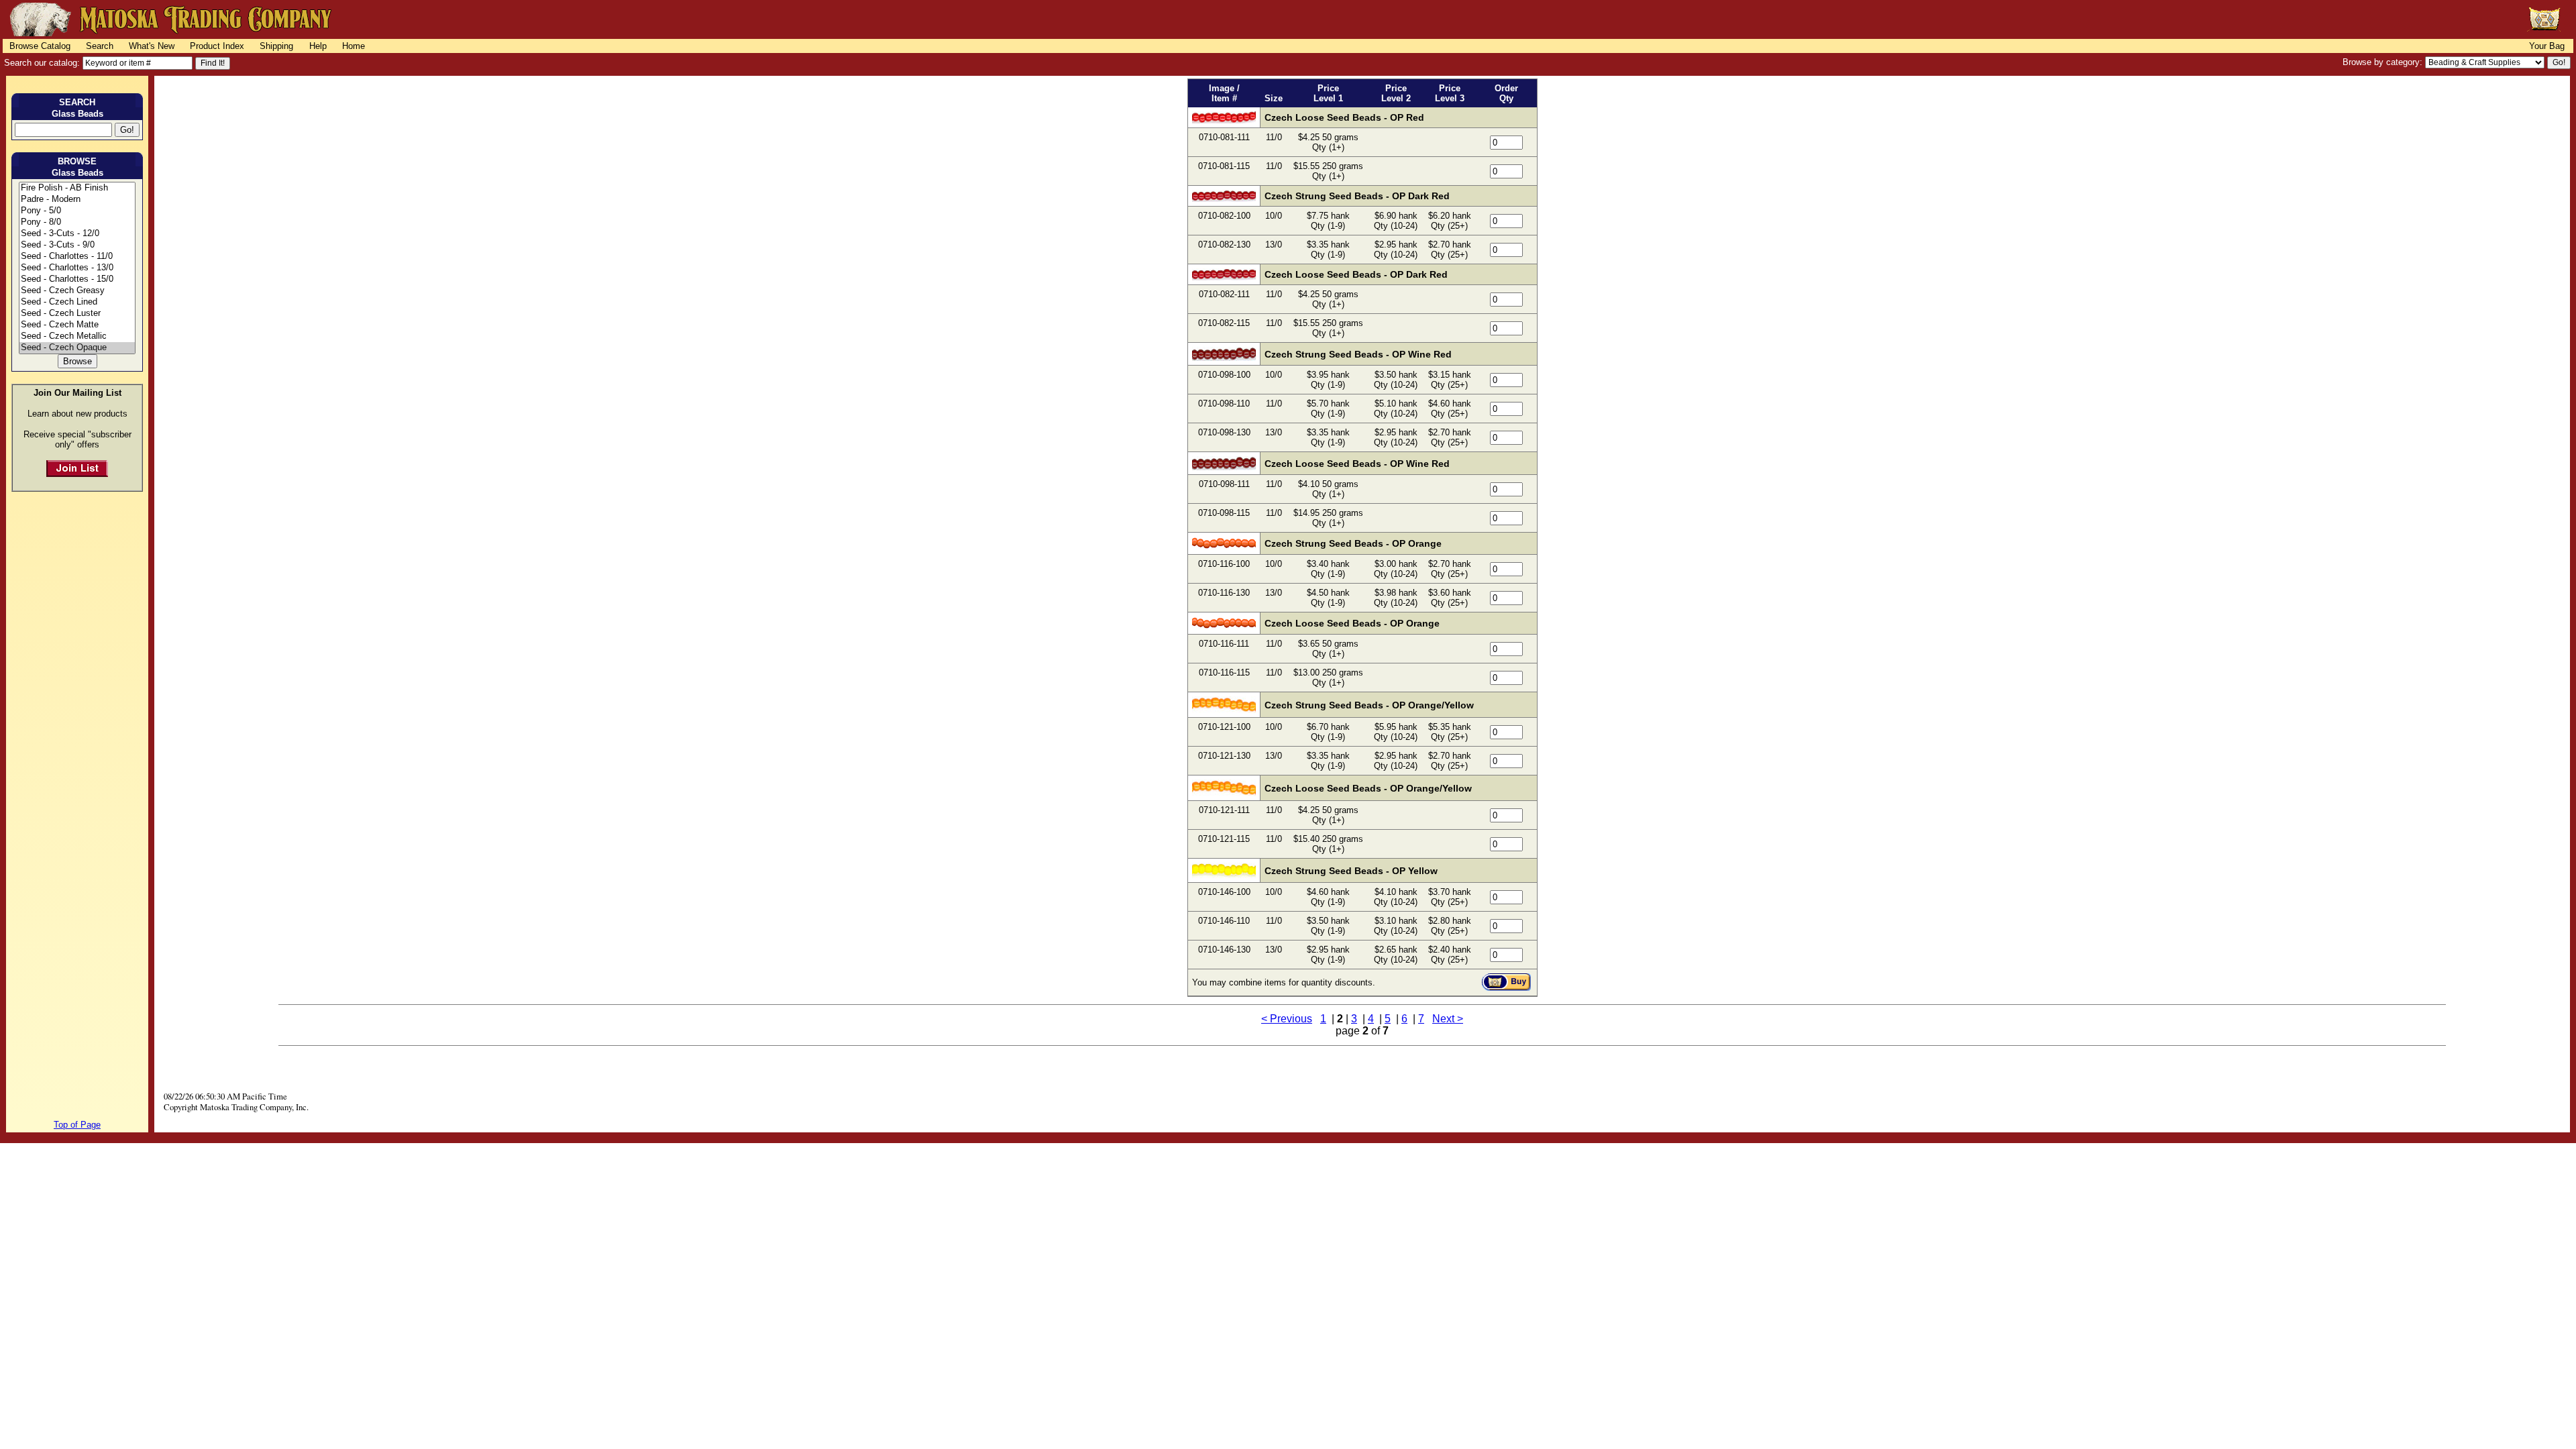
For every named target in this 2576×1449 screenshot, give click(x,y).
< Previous (1287, 1019)
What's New (152, 46)
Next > (1448, 1019)
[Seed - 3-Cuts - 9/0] (77, 245)
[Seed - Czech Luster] (77, 314)
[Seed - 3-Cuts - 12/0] (77, 234)
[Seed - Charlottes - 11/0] (77, 257)
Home (354, 46)
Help (318, 46)
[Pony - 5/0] (77, 211)
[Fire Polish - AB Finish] (77, 188)
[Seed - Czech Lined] (77, 302)
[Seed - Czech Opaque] (77, 348)
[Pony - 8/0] (77, 222)
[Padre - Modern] (77, 200)
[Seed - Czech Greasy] (77, 291)
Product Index (217, 46)
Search (100, 46)
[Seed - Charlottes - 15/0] (77, 279)
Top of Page (77, 1125)
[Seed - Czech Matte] (77, 325)
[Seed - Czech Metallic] (77, 336)
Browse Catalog (40, 46)
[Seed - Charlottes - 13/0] (77, 268)
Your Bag (2547, 46)
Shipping (276, 46)
